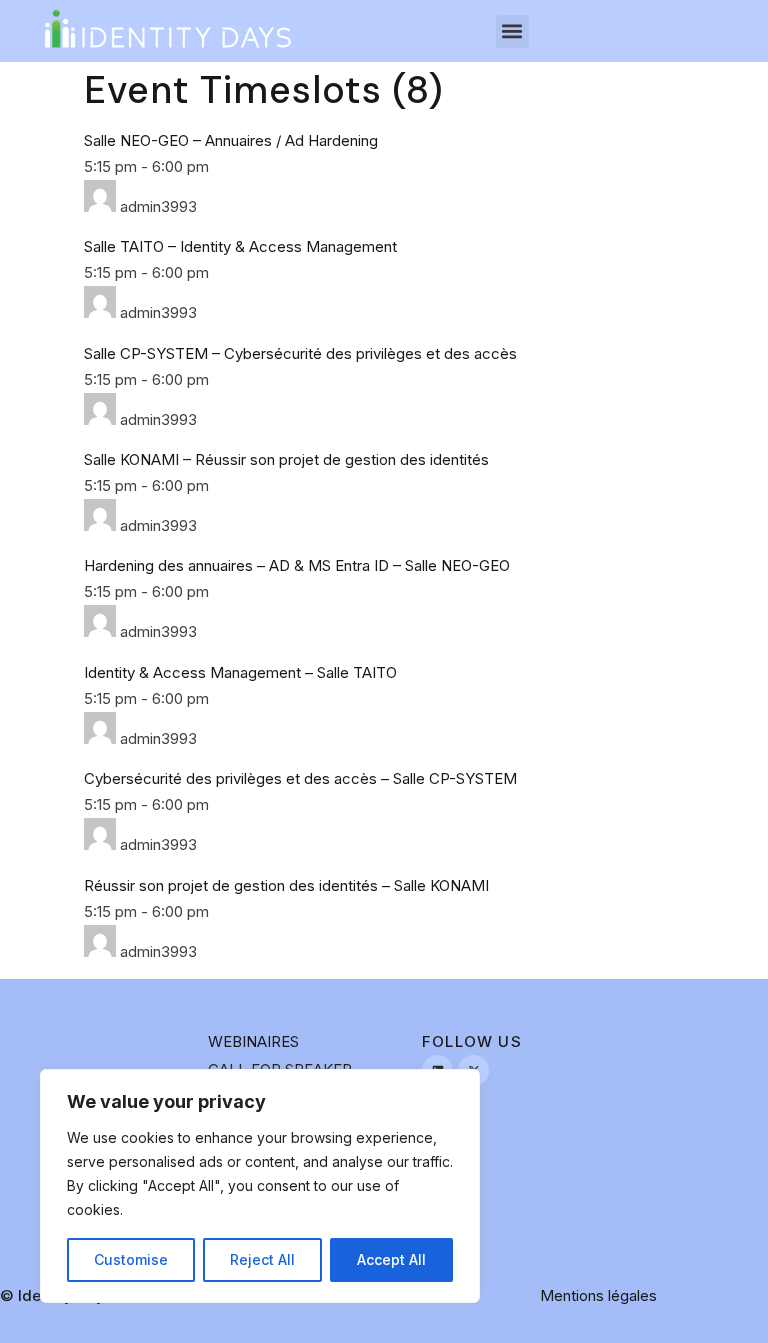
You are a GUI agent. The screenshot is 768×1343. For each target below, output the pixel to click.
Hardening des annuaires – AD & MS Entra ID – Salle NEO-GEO (297, 565)
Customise (131, 1259)
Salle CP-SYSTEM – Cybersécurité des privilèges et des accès (300, 353)
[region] (260, 1186)
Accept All (391, 1259)
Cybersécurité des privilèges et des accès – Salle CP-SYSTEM (300, 778)
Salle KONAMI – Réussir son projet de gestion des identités (286, 459)
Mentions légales (598, 1295)
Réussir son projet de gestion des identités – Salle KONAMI (286, 885)
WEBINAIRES (253, 1041)
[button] (512, 31)
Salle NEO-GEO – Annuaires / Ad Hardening (231, 140)
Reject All (262, 1259)
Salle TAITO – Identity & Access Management (240, 246)
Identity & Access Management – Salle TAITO (240, 672)
